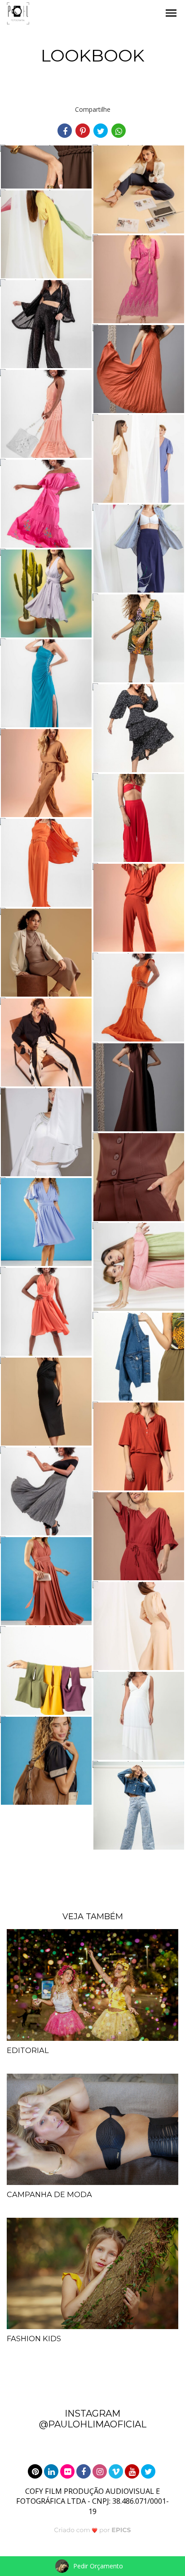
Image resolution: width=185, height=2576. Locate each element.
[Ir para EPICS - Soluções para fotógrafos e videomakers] (93, 2530)
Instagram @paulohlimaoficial (93, 2419)
